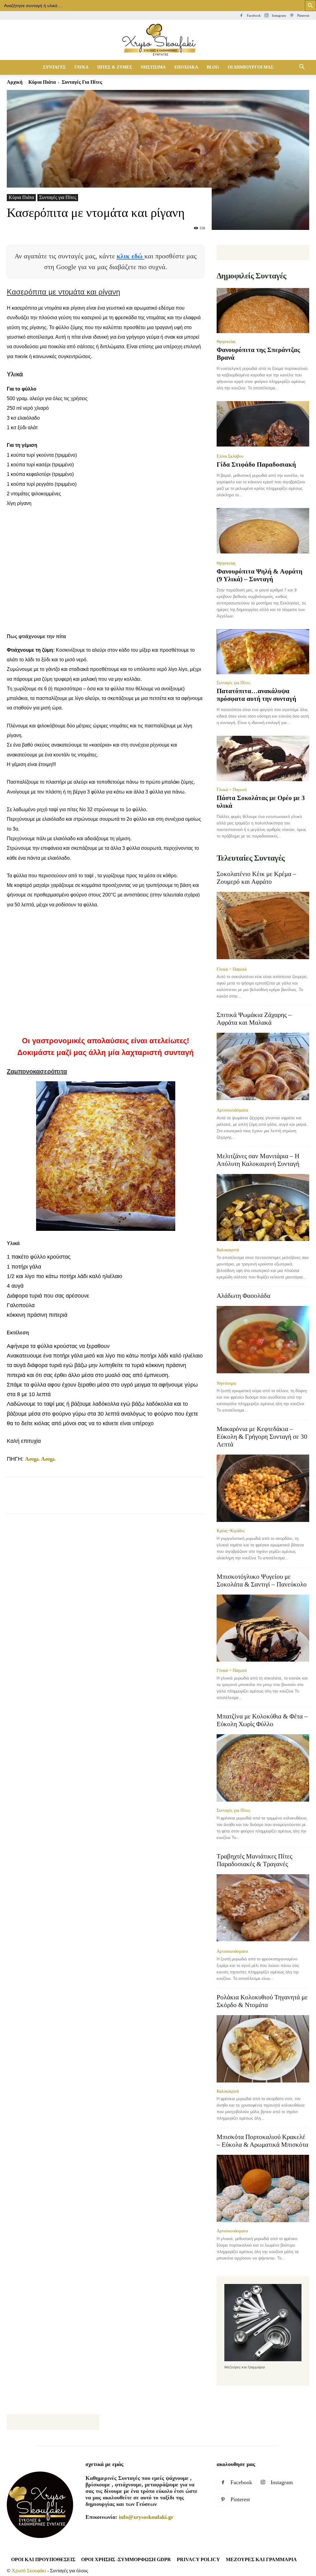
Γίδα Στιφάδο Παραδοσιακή (256, 464)
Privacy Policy (198, 2559)
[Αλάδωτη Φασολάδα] (263, 1340)
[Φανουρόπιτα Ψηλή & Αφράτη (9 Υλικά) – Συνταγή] (263, 531)
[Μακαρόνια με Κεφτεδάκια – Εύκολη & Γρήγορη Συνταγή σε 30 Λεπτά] (263, 1488)
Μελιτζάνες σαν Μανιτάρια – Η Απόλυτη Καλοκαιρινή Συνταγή (258, 1160)
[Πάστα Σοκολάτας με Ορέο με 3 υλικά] (263, 758)
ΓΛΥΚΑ (81, 67)
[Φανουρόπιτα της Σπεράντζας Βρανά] (263, 311)
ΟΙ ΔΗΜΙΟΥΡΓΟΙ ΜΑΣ (251, 67)
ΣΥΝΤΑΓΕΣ (54, 67)
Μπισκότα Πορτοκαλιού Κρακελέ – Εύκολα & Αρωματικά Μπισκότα (262, 2141)
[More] (157, 1501)
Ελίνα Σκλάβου (230, 456)
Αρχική (15, 82)
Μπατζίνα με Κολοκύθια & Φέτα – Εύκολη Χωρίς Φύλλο (262, 1720)
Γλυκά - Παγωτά (232, 790)
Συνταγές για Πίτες (58, 197)
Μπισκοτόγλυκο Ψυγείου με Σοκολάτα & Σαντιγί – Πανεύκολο (262, 1580)
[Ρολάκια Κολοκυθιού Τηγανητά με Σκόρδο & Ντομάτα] (263, 2049)
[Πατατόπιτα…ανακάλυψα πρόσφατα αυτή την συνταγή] (263, 652)
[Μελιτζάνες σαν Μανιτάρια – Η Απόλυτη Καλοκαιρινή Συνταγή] (263, 1208)
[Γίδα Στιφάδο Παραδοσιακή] (263, 424)
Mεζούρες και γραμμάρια (261, 2559)
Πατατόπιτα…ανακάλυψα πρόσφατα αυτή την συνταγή (256, 695)
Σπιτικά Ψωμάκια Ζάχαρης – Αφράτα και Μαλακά (254, 1019)
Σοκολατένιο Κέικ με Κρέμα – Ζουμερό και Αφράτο (256, 878)
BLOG (213, 67)
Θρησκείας (226, 341)
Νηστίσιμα (226, 1383)
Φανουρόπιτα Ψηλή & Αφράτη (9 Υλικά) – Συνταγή (260, 575)
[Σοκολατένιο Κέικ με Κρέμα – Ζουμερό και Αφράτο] (263, 926)
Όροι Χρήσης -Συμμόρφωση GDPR (126, 2559)
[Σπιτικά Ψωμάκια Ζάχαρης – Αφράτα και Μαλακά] (263, 1067)
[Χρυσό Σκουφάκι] (158, 40)
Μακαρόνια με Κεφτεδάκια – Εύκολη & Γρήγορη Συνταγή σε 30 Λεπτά (262, 1437)
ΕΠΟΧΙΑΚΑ (186, 67)
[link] (40, 1459)
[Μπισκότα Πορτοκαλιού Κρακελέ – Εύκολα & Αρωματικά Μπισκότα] (263, 2188)
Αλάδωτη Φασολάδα (243, 1296)
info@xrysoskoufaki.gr (146, 2517)
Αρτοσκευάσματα (232, 1110)
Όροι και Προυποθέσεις (43, 2559)
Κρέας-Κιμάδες (231, 1531)
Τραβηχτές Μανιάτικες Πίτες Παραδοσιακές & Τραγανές (254, 1860)
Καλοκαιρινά (228, 1250)
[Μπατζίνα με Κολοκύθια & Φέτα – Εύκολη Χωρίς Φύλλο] (263, 1768)
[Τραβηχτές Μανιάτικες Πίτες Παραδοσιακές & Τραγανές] (263, 1909)
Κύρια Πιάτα (42, 82)
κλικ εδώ (131, 256)
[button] (302, 67)
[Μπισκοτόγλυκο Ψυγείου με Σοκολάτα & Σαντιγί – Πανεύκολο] (263, 1628)
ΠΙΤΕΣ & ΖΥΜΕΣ (115, 67)
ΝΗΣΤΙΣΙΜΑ (153, 67)
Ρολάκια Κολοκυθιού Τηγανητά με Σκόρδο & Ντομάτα (262, 2001)
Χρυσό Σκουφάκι (29, 2571)
